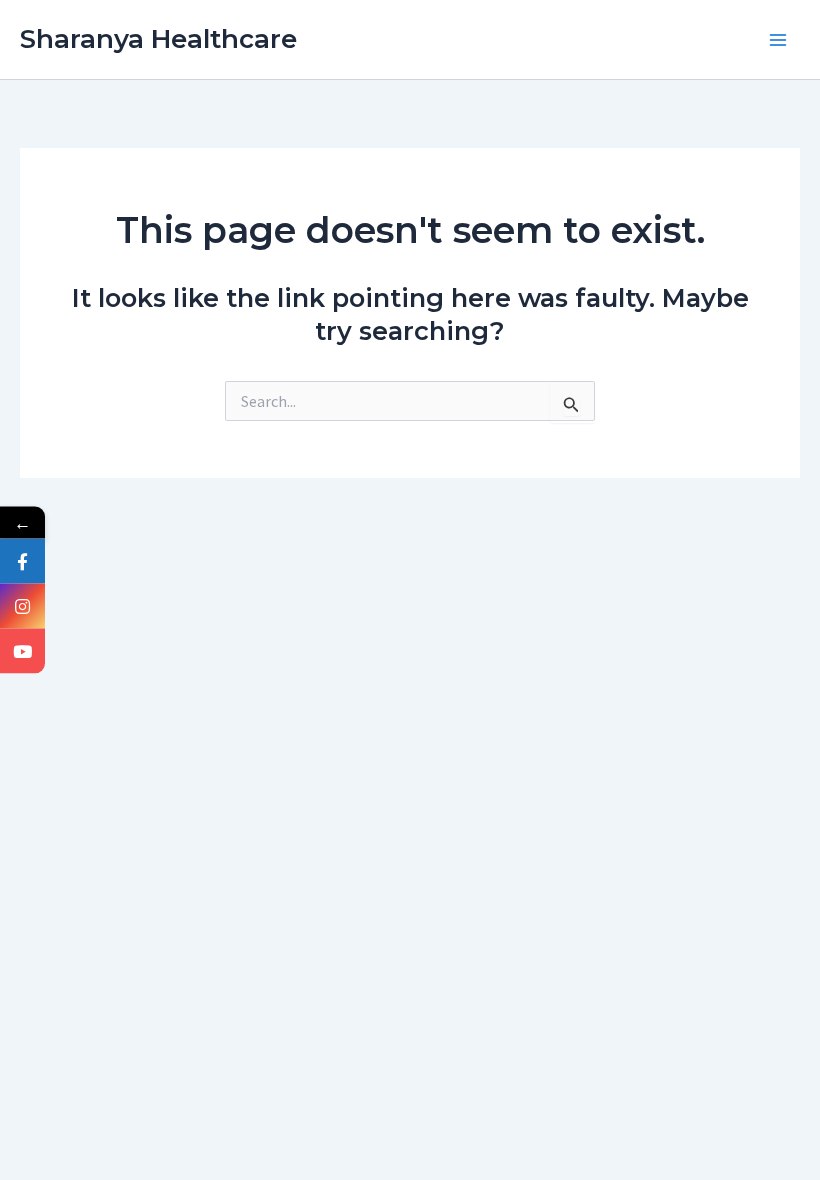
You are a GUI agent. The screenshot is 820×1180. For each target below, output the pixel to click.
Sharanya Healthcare (158, 39)
